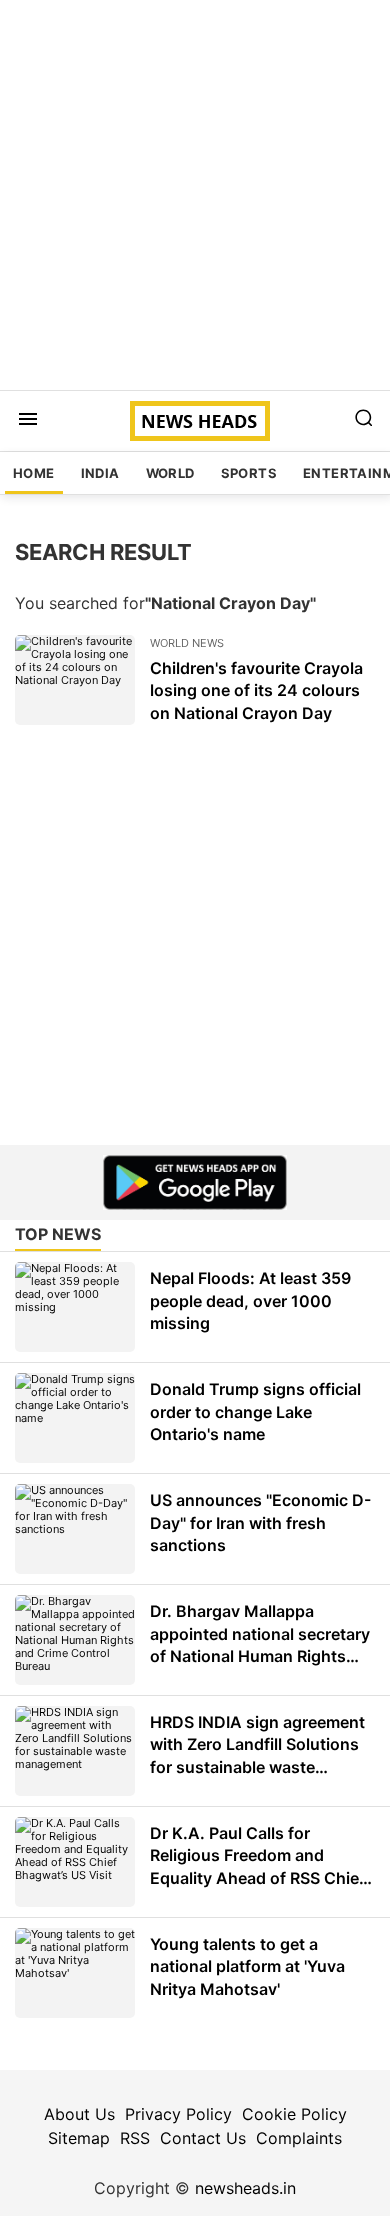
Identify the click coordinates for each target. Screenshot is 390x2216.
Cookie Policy (294, 2114)
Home (34, 473)
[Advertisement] (195, 195)
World (170, 473)
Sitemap (79, 2138)
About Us (79, 2114)
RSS (135, 2138)
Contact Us (203, 2138)
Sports (249, 473)
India (100, 473)
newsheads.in (245, 2188)
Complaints (299, 2138)
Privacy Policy (178, 2114)
